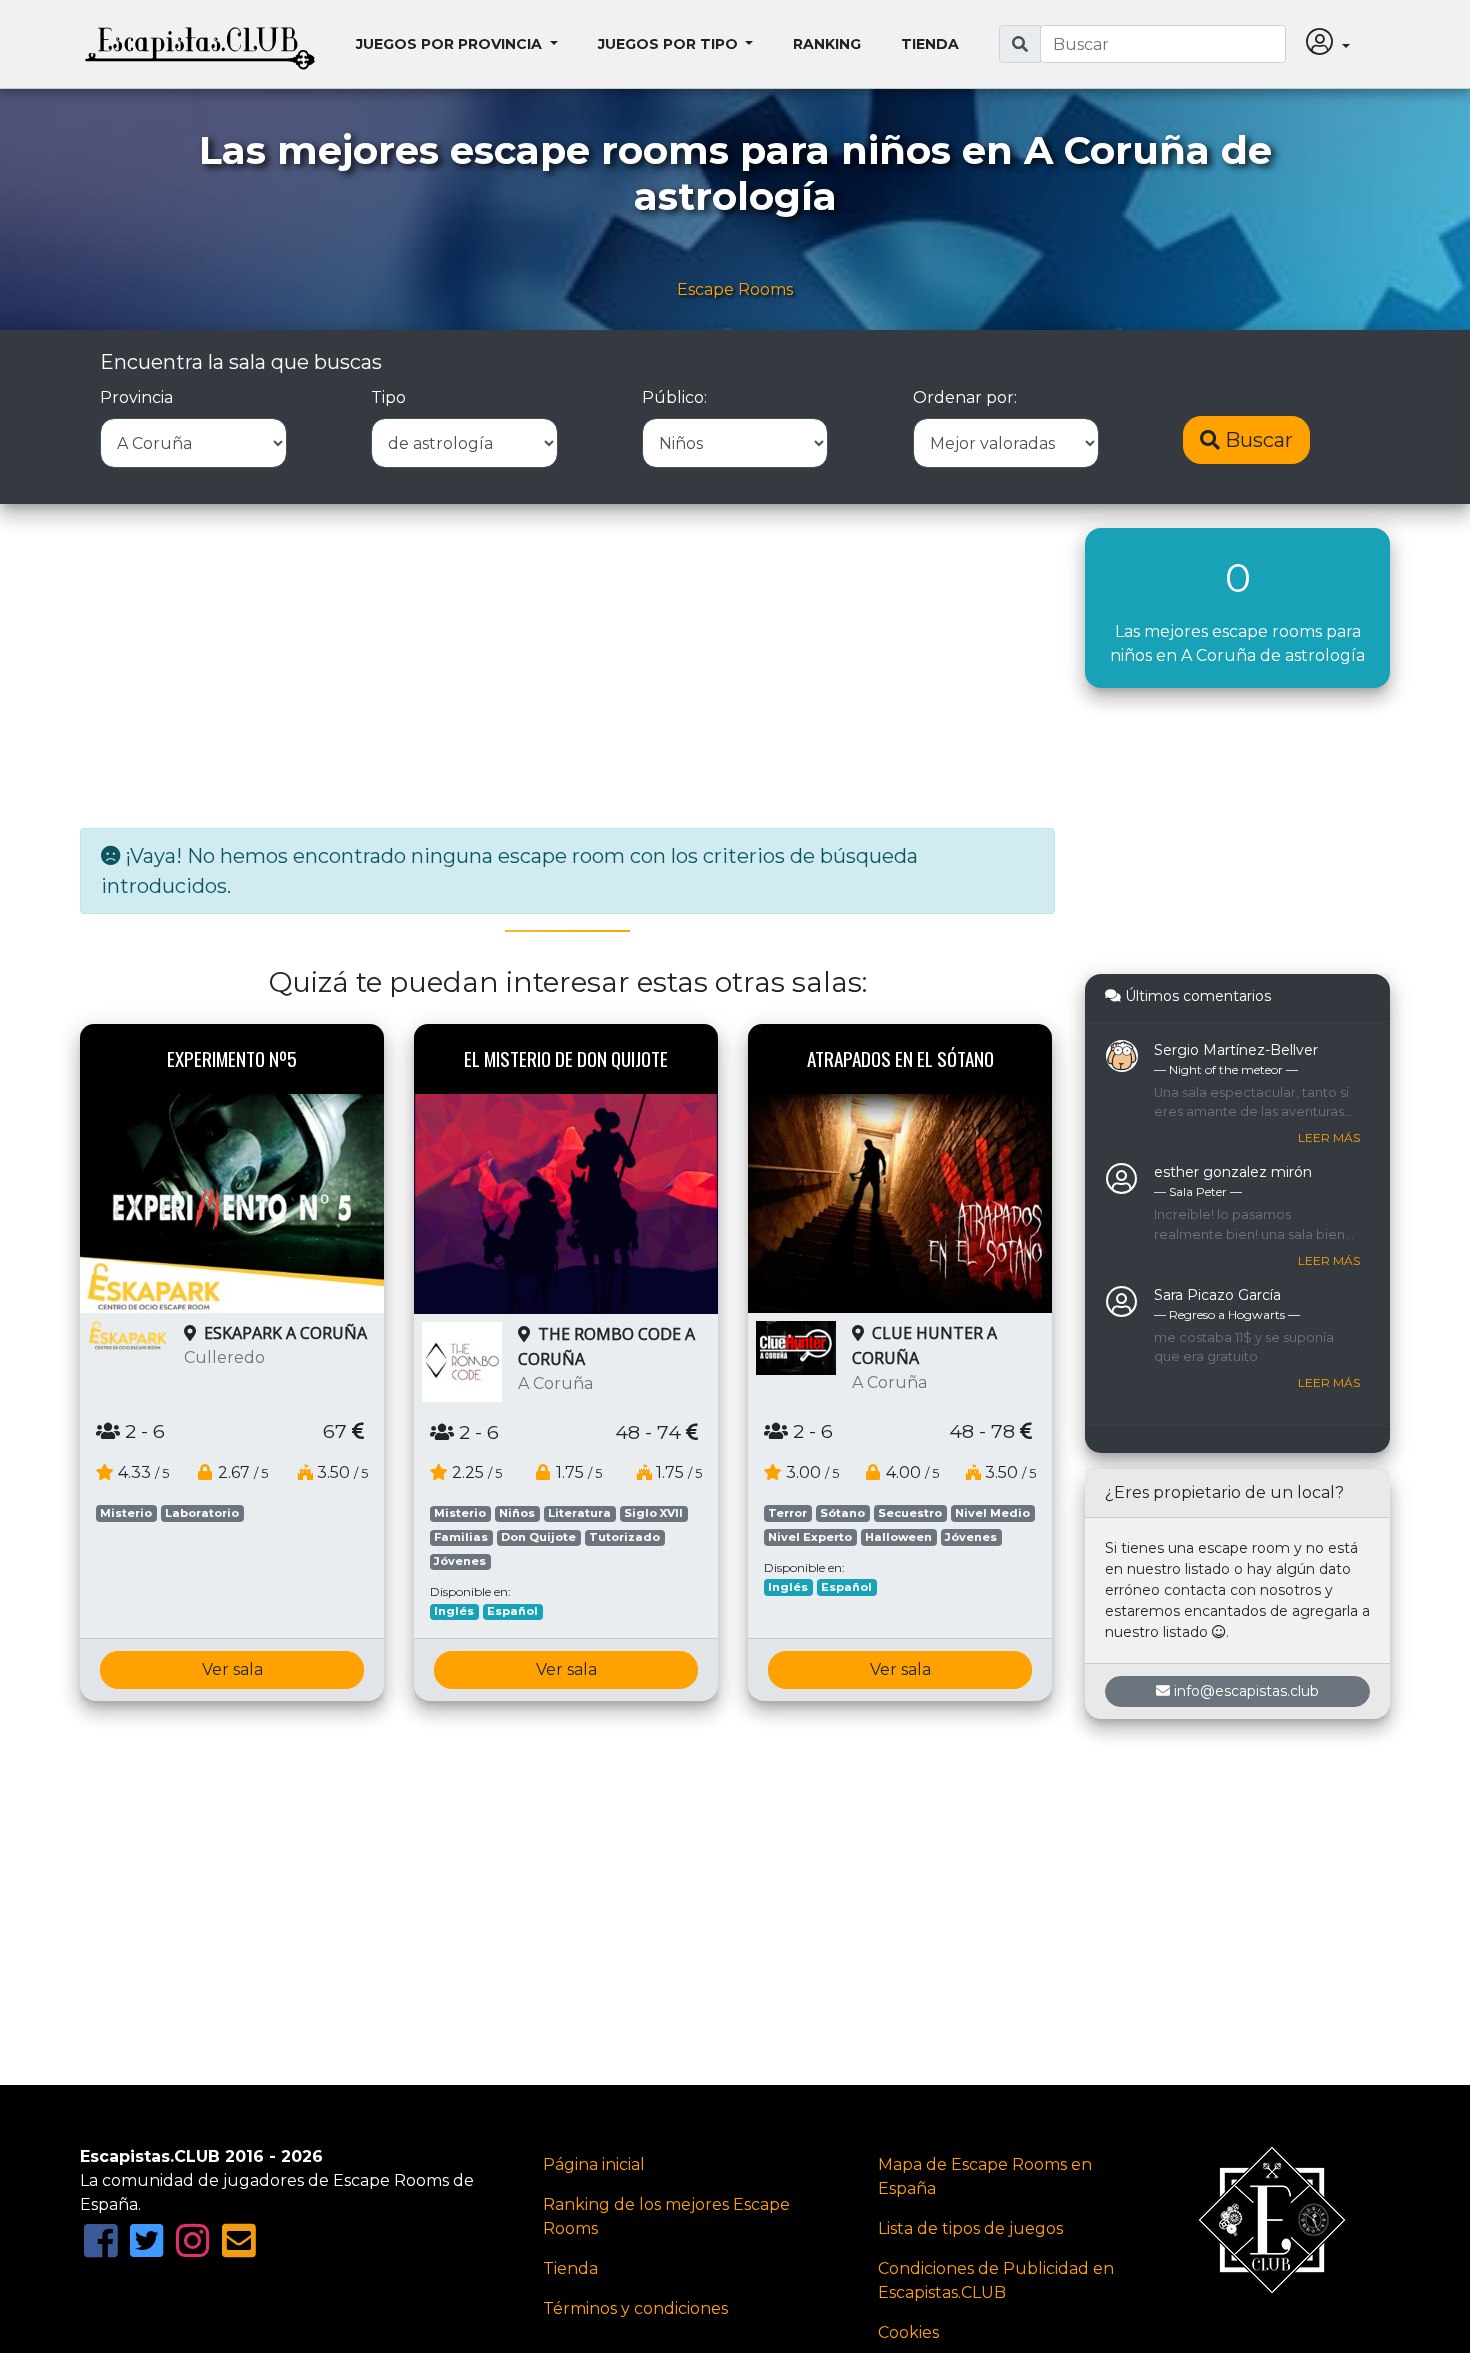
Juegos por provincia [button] (451, 44)
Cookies (908, 2332)
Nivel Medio (992, 1513)
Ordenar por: (965, 397)
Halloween (898, 1537)
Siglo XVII (653, 1513)
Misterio (126, 1513)
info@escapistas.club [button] (1246, 1691)
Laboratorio (202, 1513)
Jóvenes (460, 1561)
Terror (787, 1513)
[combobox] (1163, 44)
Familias (461, 1537)
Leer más (1329, 1137)
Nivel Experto (810, 1537)
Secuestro (910, 1513)
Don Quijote (538, 1537)
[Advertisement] (567, 668)
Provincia (136, 397)
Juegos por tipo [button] (670, 44)
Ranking (827, 44)
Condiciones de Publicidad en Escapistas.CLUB (996, 2280)
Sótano (842, 1513)
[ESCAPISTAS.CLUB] (200, 44)
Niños (517, 1513)
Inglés (454, 1611)
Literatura (579, 1513)
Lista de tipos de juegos (970, 2228)
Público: (674, 397)
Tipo (388, 397)
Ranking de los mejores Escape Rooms (666, 2216)
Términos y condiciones (635, 2308)
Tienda (930, 44)
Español (512, 1611)
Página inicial (594, 2164)
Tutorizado (624, 1537)
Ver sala (232, 1669)
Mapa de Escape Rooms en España (985, 2176)
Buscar (1256, 440)
